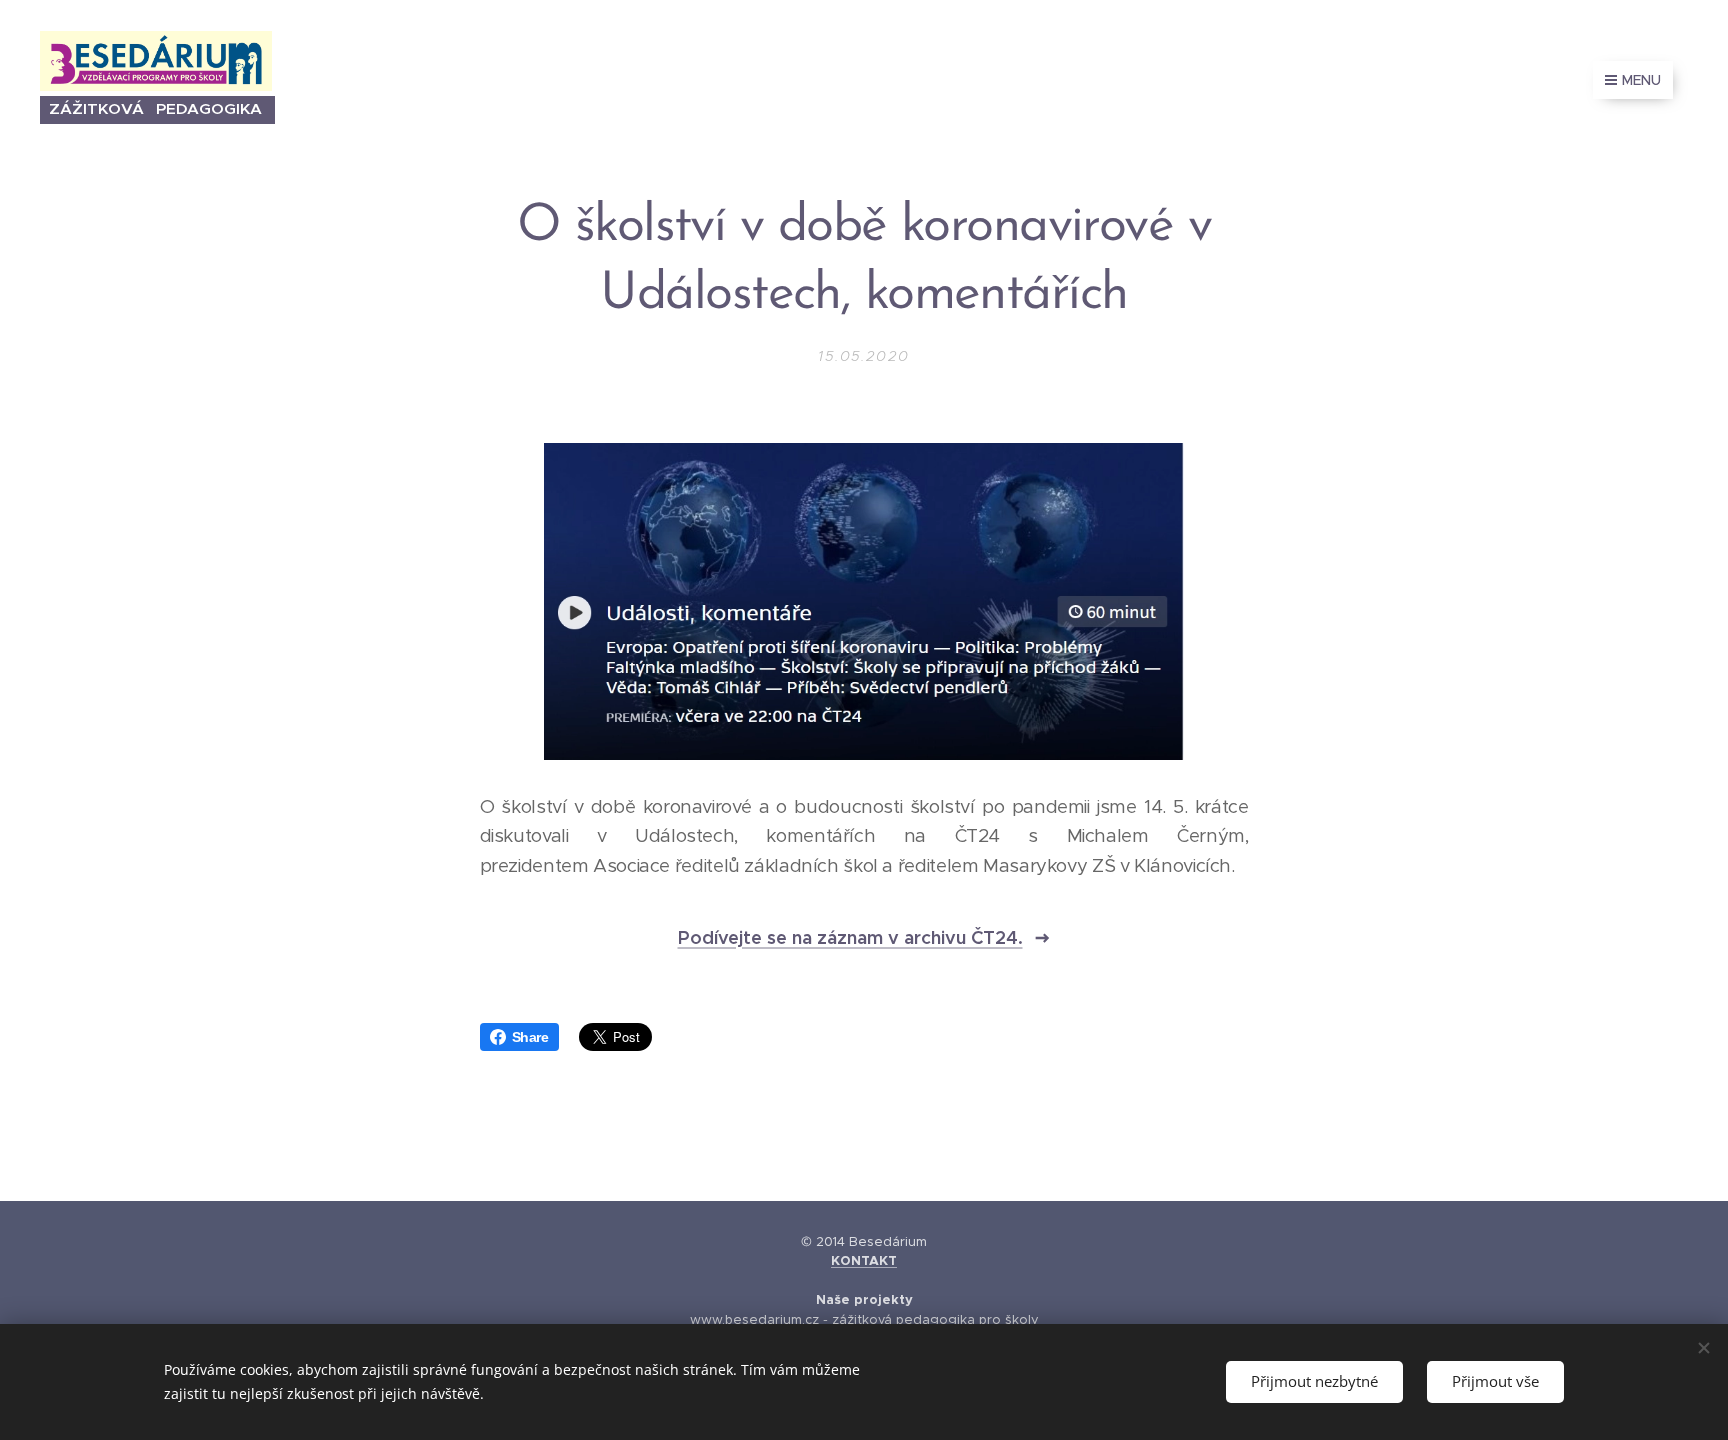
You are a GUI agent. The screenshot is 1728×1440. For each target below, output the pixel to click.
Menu (1641, 80)
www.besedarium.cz (754, 1319)
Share (530, 1037)
